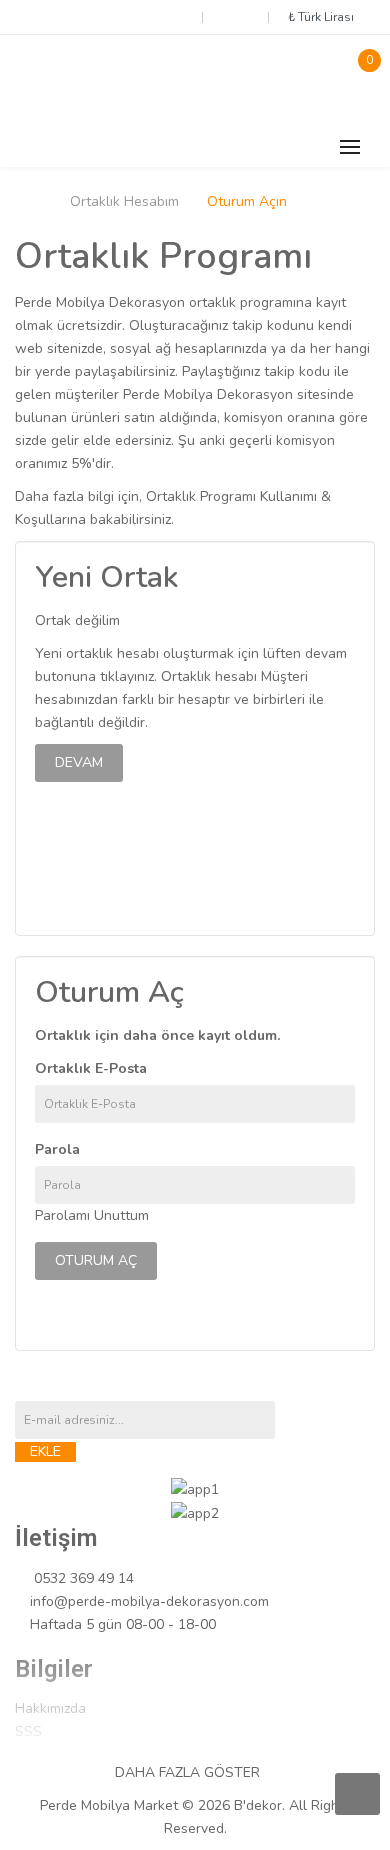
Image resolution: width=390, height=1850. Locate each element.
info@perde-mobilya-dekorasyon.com (149, 1601)
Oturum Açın (247, 202)
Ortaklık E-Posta (91, 1068)
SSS (28, 1731)
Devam (79, 762)
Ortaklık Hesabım (124, 202)
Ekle (45, 1451)
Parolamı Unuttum (92, 1215)
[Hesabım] (235, 16)
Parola (57, 1149)
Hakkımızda (50, 1708)
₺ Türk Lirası (324, 17)
